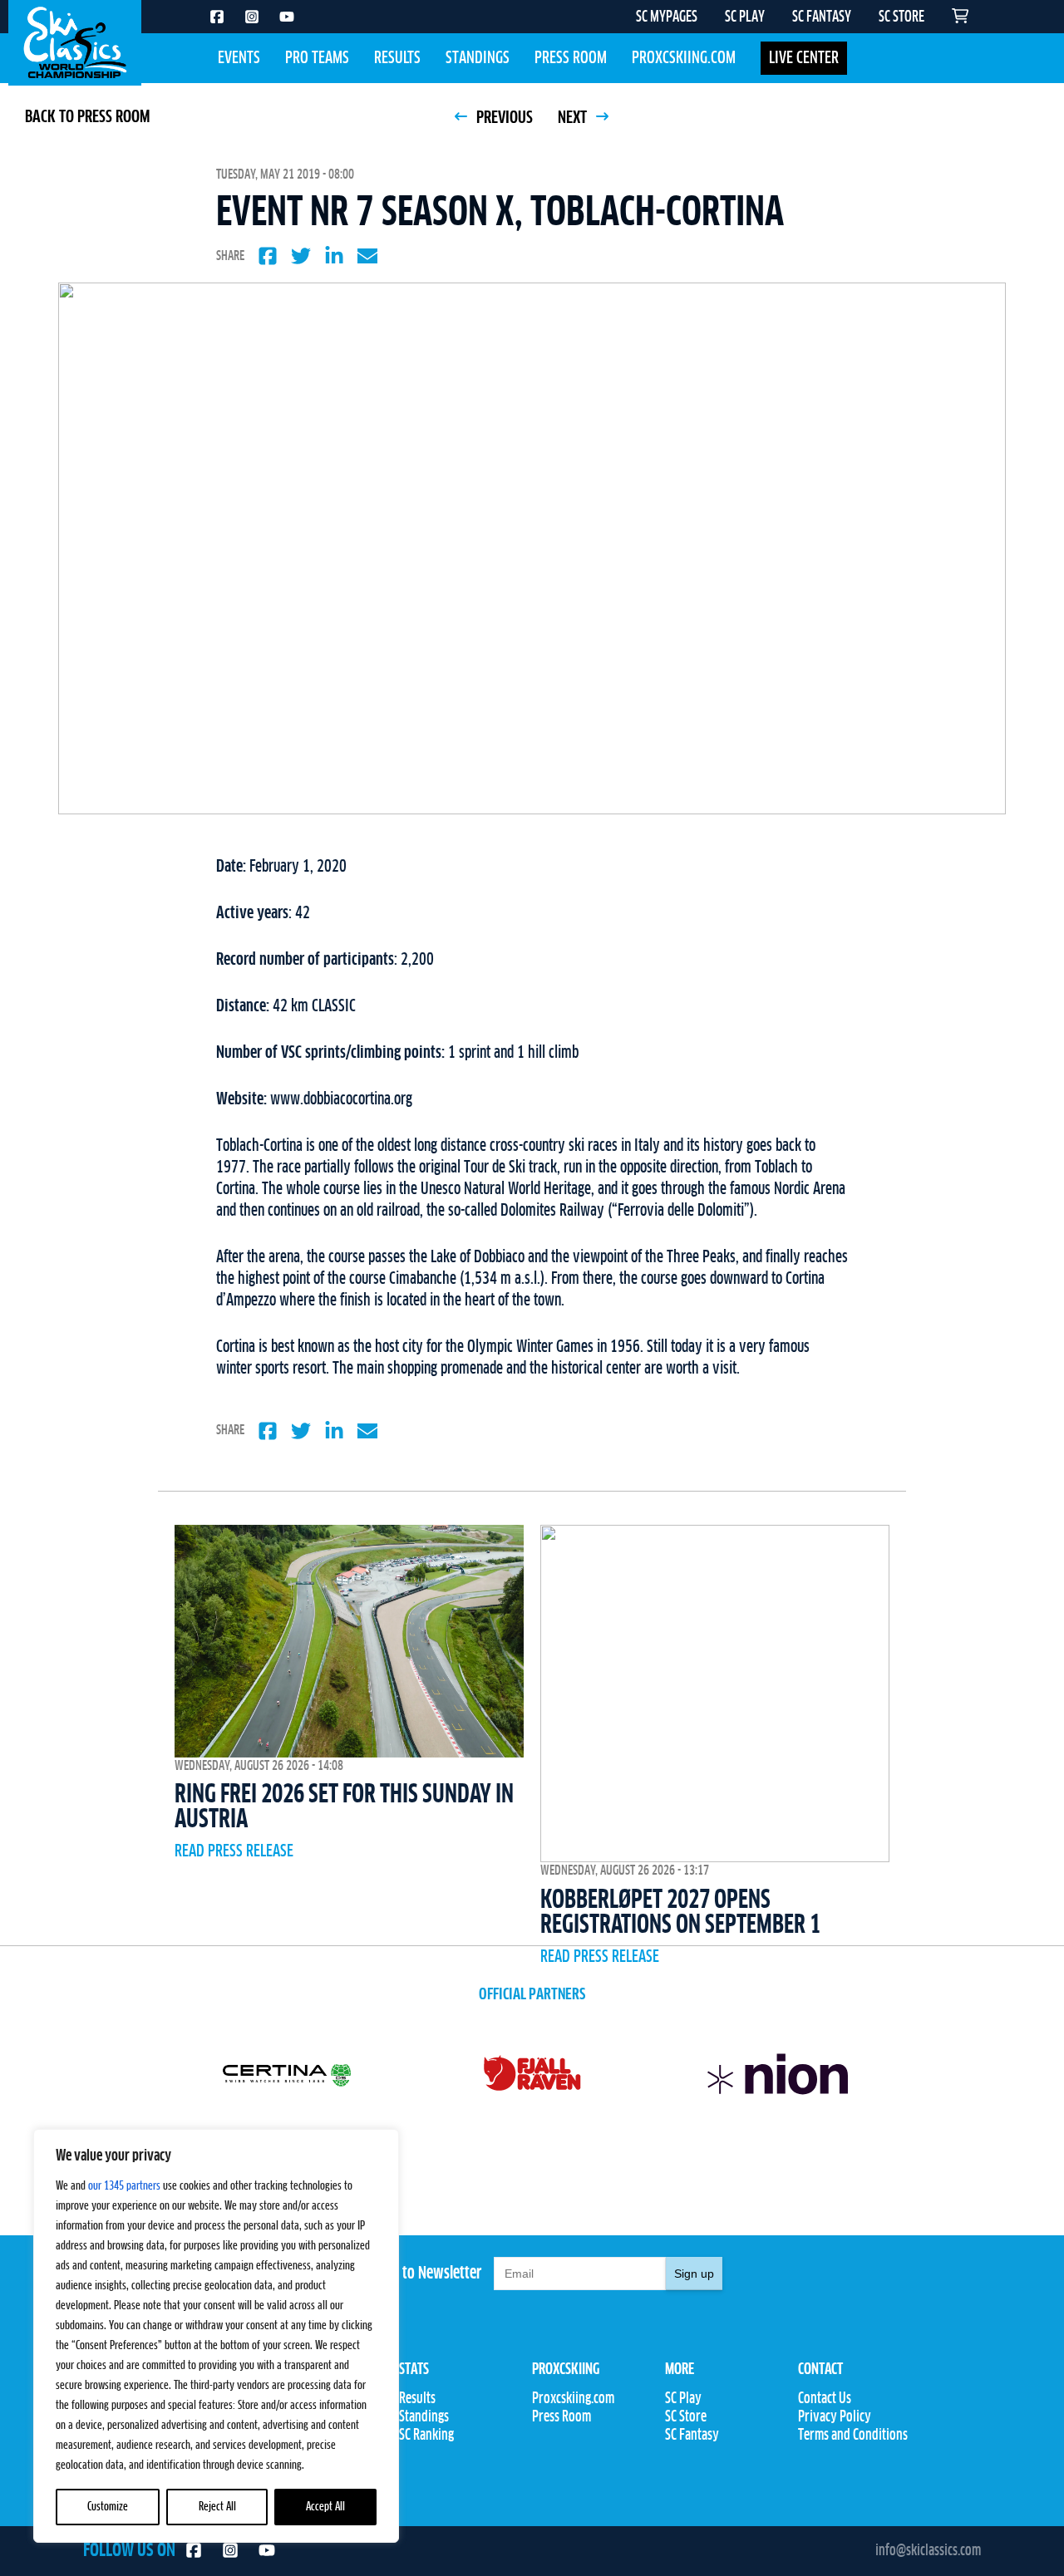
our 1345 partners (124, 2186)
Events (239, 58)
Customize (108, 2507)
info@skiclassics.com (928, 2551)
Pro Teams (317, 58)
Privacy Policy (835, 2417)
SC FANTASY (822, 17)
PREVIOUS (503, 118)
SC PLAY (745, 17)
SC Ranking (426, 2436)
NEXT (574, 118)
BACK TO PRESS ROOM (87, 117)
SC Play (683, 2399)
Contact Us (825, 2399)
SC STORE (901, 17)
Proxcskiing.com (684, 58)
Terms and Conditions (853, 2436)
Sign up (694, 2274)
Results (397, 58)
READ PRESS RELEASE (234, 1851)
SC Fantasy (692, 2436)
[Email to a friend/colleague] (367, 256)
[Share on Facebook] (268, 256)
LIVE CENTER (804, 58)
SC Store (686, 2417)
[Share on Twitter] (301, 256)
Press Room (571, 58)
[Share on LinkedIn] (334, 256)
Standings (478, 58)
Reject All (217, 2507)
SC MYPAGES (667, 17)
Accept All (325, 2507)
